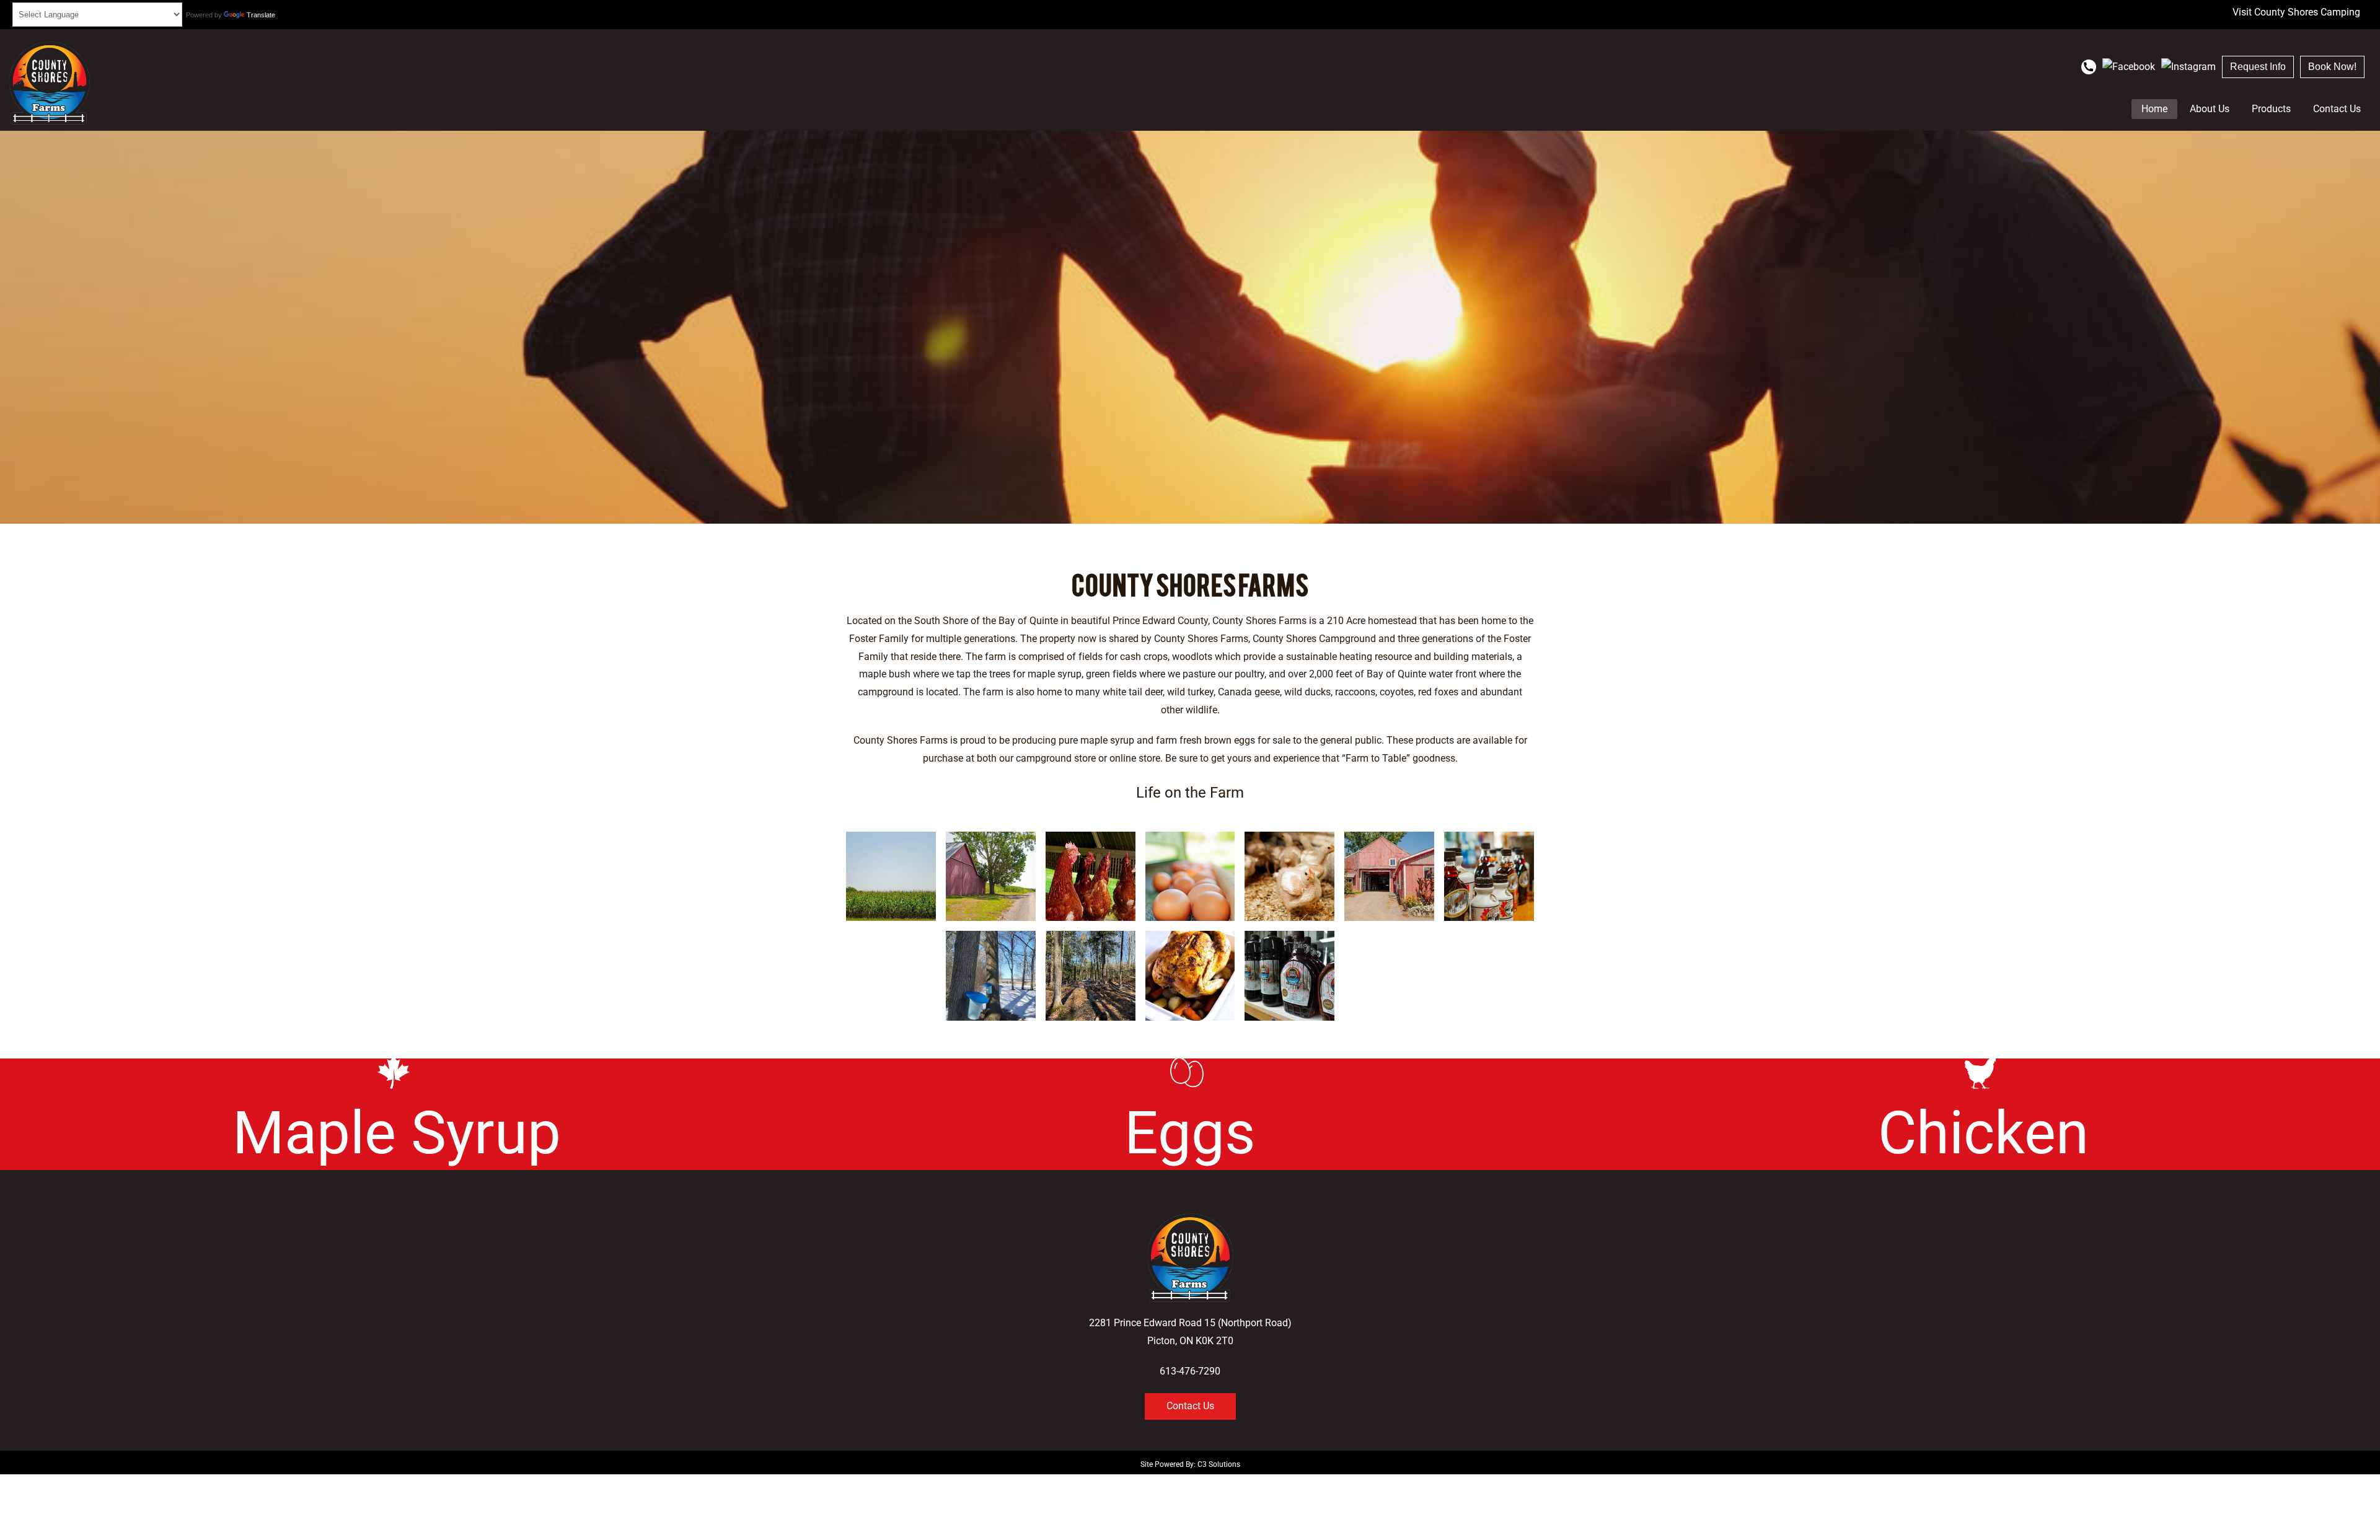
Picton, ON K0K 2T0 (1190, 1341)
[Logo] (50, 83)
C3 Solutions (1219, 1464)
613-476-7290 (1190, 1371)
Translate (261, 15)
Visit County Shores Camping (2296, 12)
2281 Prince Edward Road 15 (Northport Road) (1190, 1323)
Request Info (2258, 67)
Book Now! (2332, 67)
